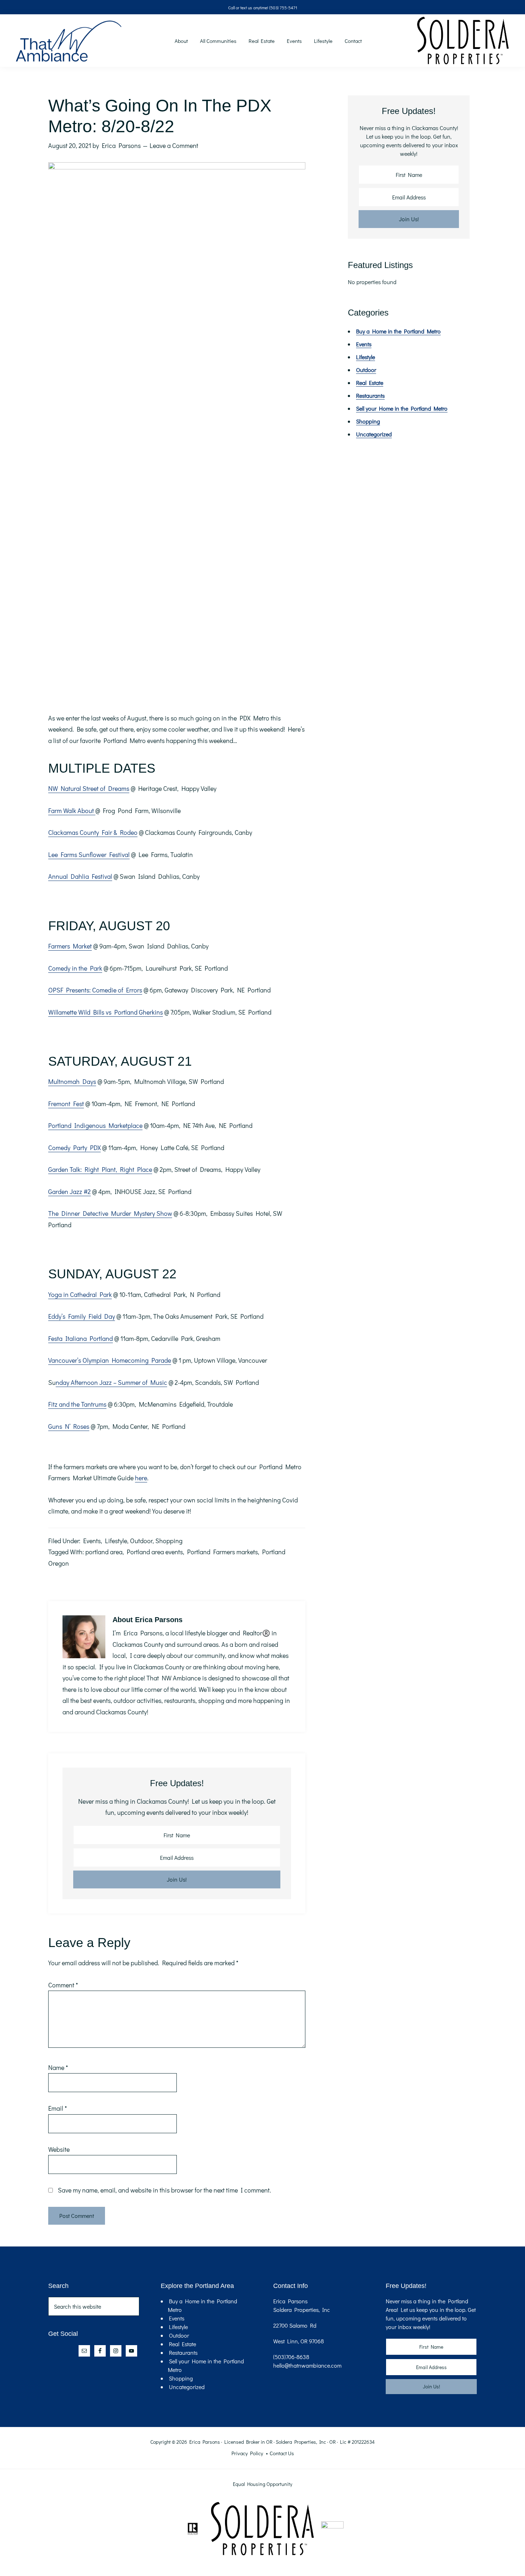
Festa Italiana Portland (81, 1338)
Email (57, 2108)
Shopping (169, 1541)
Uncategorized (374, 434)
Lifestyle (116, 1541)
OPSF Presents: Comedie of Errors (95, 990)
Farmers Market (70, 946)
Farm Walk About (72, 811)
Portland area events (155, 1552)
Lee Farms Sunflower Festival (89, 854)
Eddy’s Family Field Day (82, 1316)
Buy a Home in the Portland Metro (398, 331)
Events (92, 1541)
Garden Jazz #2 (69, 1192)
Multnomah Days (72, 1081)
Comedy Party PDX (74, 1148)
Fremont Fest (66, 1104)
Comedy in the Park (75, 968)
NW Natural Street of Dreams (89, 788)
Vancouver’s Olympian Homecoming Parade (110, 1360)
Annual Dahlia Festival (80, 876)
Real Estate (370, 383)
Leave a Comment (174, 145)
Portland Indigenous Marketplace (95, 1125)
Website (59, 2149)
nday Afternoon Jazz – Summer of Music (111, 1382)
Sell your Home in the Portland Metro (402, 408)
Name (58, 2067)
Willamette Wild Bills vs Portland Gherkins (106, 1012)
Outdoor (141, 1541)
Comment (63, 1985)
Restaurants (370, 395)
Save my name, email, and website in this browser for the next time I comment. (164, 2190)
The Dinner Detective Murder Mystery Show (110, 1213)
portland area (104, 1552)
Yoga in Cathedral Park (80, 1294)
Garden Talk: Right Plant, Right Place (100, 1169)
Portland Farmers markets (222, 1552)
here (141, 1478)
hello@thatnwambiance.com (307, 2365)
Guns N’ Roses (69, 1426)
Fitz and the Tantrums (77, 1404)
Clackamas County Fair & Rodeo (93, 832)
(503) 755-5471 (283, 8)
